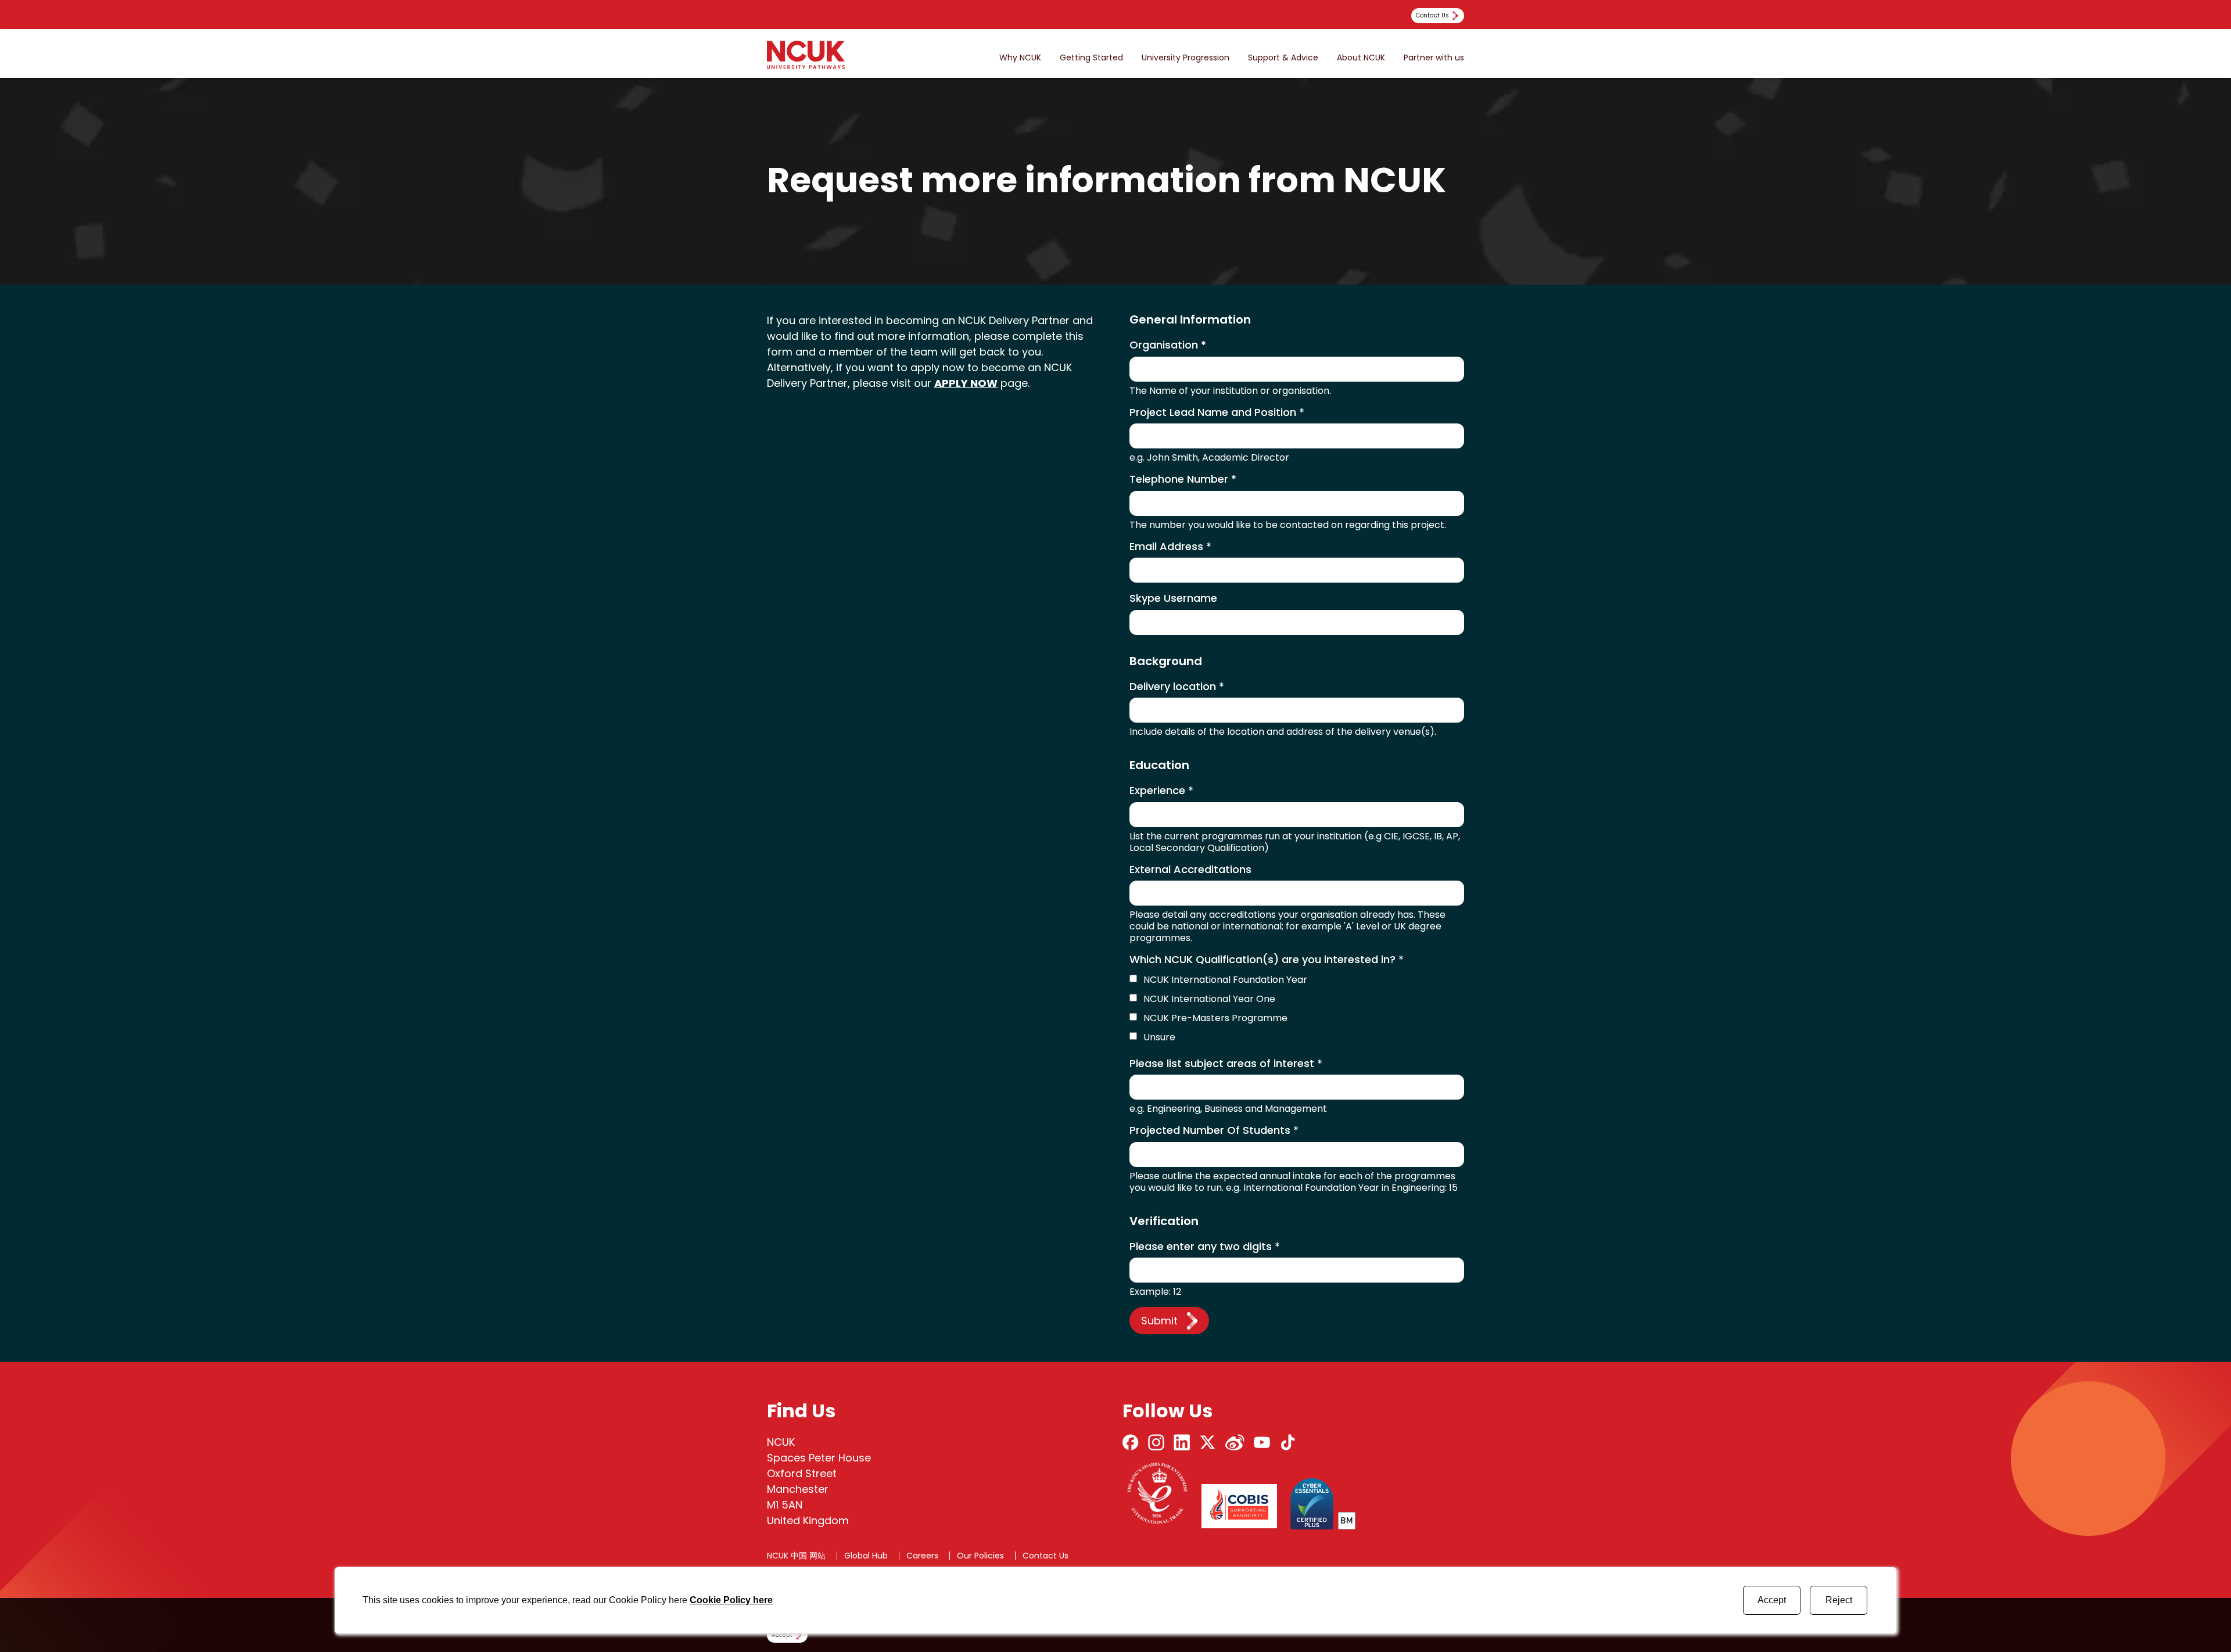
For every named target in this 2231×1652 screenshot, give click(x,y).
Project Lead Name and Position (1217, 413)
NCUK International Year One (1209, 999)
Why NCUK (1020, 58)
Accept (1772, 1600)
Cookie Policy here (731, 1600)
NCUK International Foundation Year (1225, 980)
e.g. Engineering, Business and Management (1228, 1109)
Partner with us (1434, 58)
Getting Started (1091, 58)
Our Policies (980, 1556)
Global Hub (866, 1556)
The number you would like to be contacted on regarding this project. (1288, 525)
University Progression (1186, 58)
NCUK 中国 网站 (796, 1556)
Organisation (1168, 345)
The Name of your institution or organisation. (1230, 391)
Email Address (1170, 547)
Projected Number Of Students (1214, 1131)
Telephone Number (1183, 480)
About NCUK (1361, 58)
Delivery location (1177, 687)
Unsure (1159, 1037)
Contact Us (1045, 1556)
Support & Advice (1283, 58)
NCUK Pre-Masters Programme (1215, 1018)
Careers (922, 1556)
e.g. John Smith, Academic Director (1209, 458)
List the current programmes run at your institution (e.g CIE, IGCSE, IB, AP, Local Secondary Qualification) (1295, 842)
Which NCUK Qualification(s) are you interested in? (1267, 960)
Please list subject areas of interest (1226, 1064)
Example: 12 (1155, 1292)
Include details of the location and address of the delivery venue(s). (1283, 732)
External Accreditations (1190, 870)
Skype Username (1173, 599)
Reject (1839, 1600)
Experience (1161, 791)
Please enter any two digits (1205, 1247)
